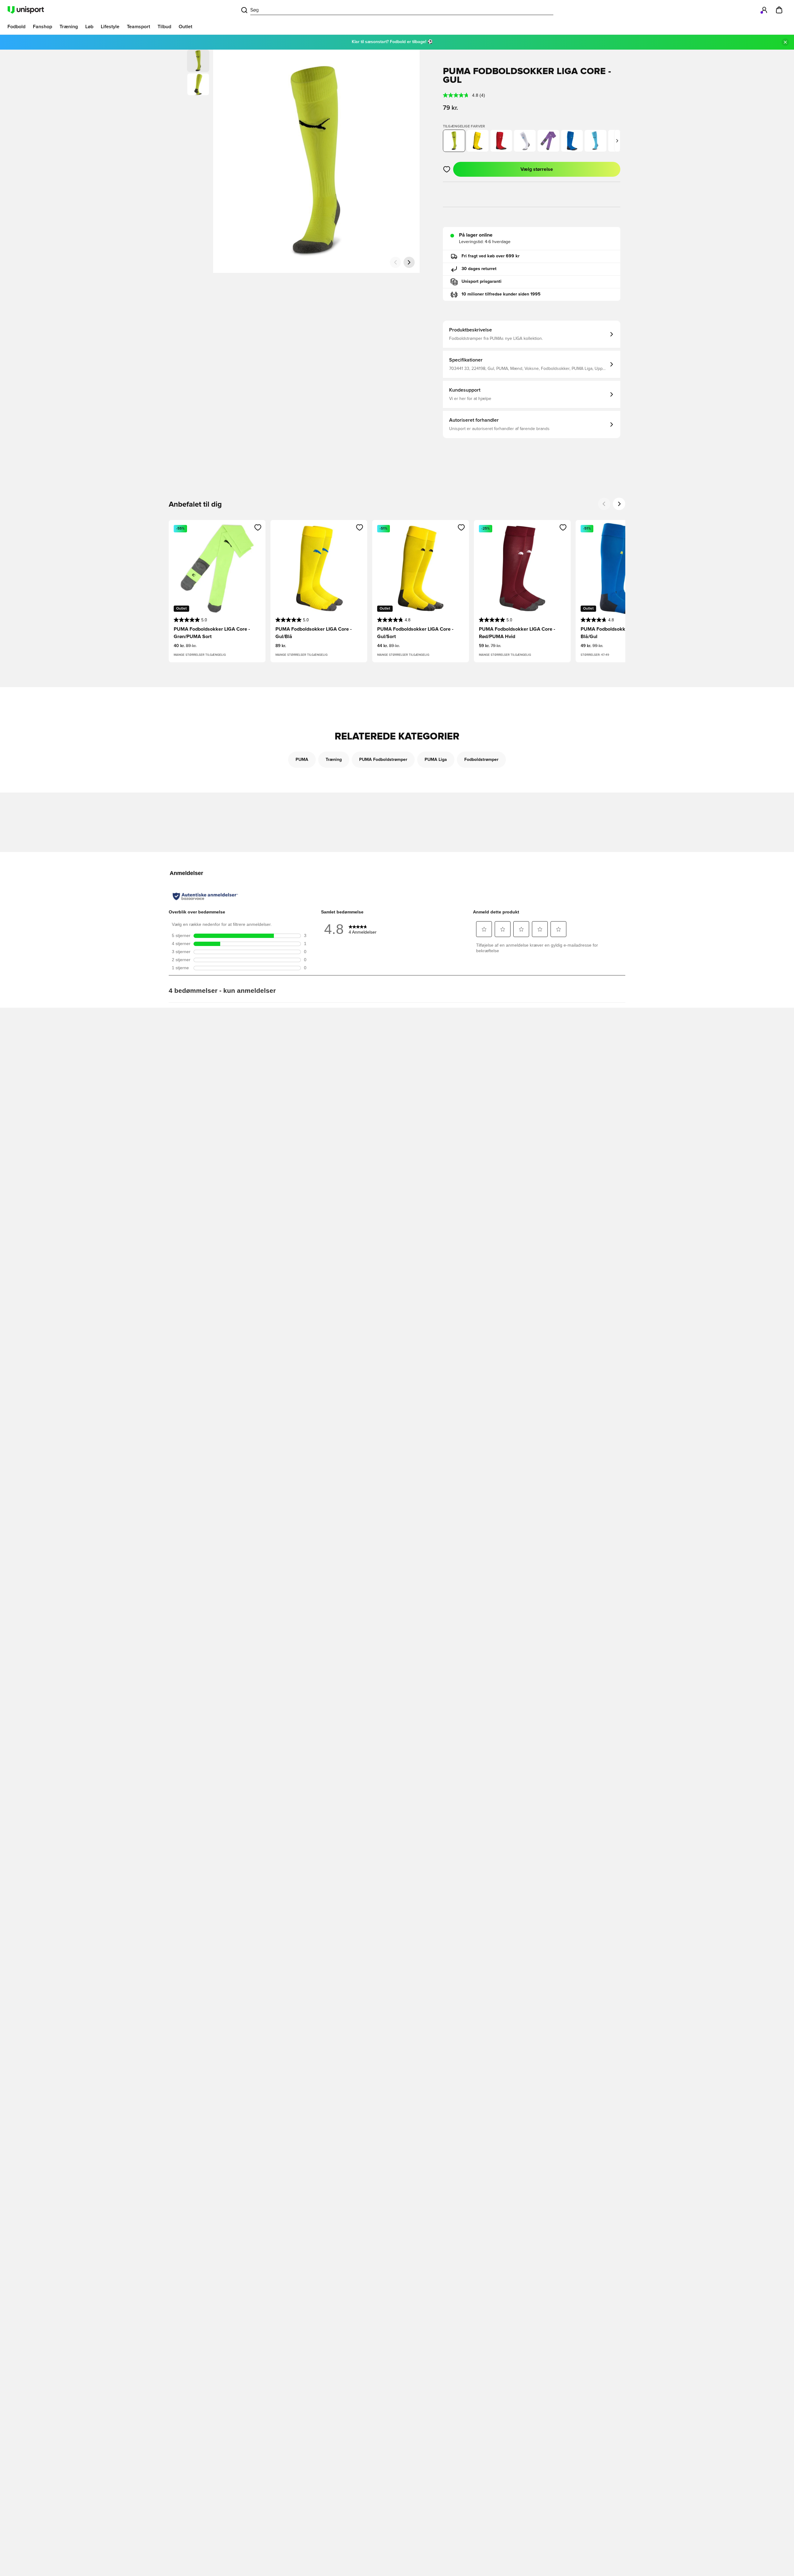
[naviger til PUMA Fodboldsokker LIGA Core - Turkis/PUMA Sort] (595, 141)
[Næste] (409, 262)
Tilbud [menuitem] (164, 27)
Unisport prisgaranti (482, 282)
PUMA (302, 760)
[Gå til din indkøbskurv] (779, 10)
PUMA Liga (436, 760)
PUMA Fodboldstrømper (383, 760)
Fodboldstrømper (481, 760)
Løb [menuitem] (89, 27)
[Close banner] (785, 42)
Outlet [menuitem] (185, 27)
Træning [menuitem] (69, 27)
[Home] (26, 10)
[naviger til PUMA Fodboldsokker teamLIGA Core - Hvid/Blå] (525, 141)
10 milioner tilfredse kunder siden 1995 (501, 294)
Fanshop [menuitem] (42, 27)
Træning (334, 760)
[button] (198, 84)
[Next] (619, 504)
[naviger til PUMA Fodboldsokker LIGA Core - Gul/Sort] (478, 141)
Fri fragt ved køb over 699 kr (491, 256)
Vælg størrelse (537, 169)
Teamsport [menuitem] (138, 27)
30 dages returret (479, 269)
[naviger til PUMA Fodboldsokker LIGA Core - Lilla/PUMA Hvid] (548, 141)
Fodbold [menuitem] (16, 27)
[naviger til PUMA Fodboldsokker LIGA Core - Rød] (501, 141)
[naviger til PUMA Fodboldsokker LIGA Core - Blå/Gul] (572, 141)
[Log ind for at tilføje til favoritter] (447, 169)
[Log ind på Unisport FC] (764, 10)
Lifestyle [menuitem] (110, 27)
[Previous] (604, 504)
